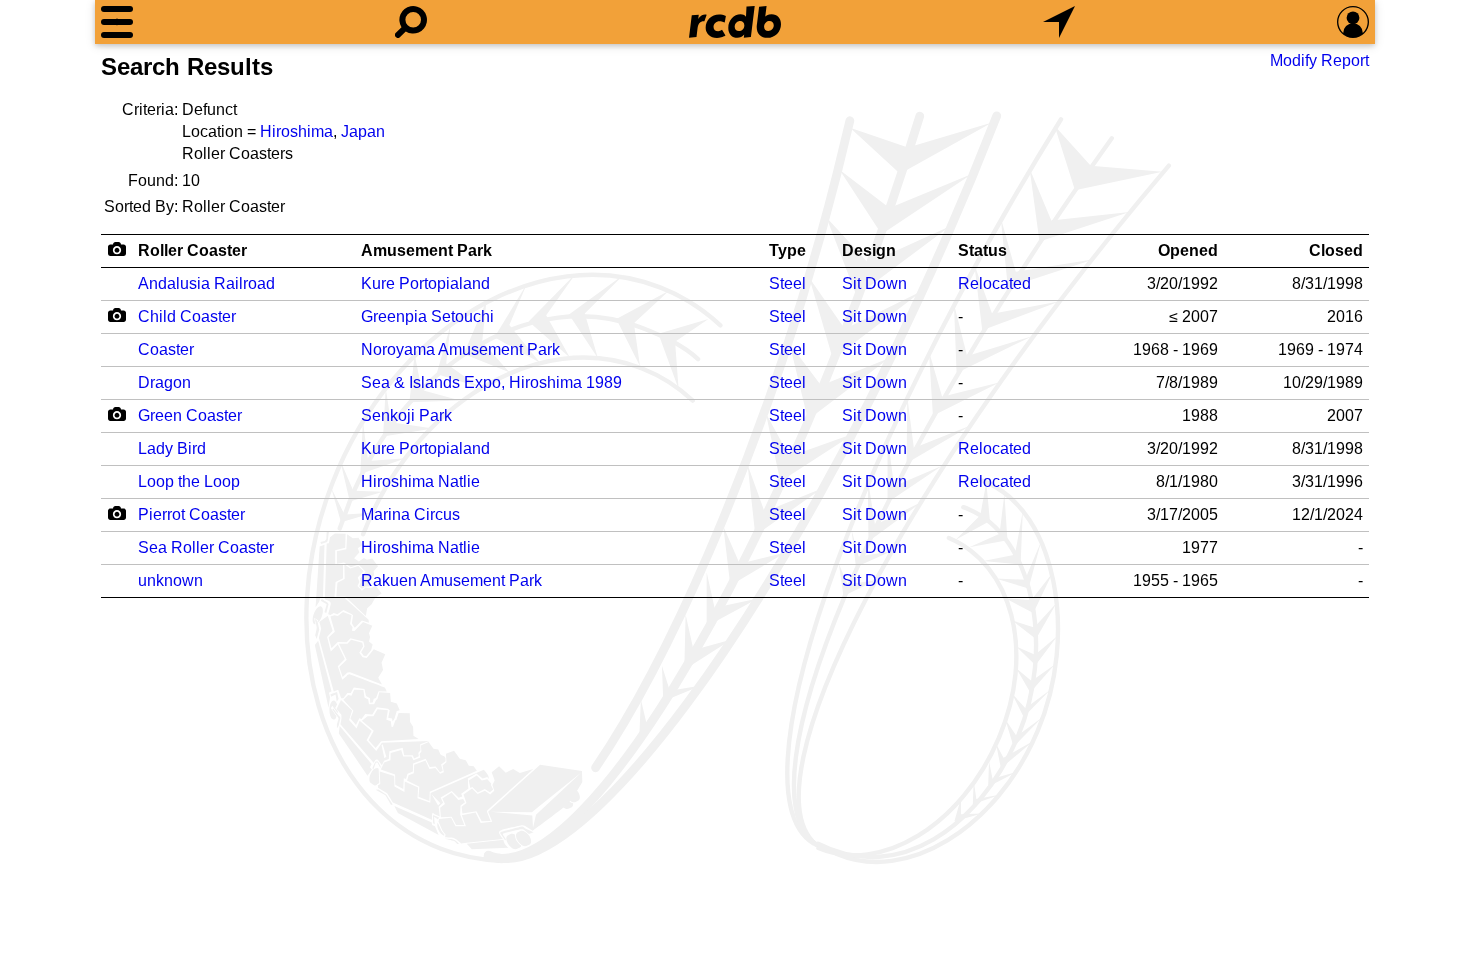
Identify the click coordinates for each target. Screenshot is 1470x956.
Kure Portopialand (425, 283)
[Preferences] (1353, 22)
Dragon (164, 382)
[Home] (735, 22)
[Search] (411, 22)
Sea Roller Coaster (206, 547)
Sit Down (874, 283)
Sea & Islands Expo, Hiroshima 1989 (491, 382)
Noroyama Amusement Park (460, 349)
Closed (1336, 250)
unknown (170, 580)
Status (982, 250)
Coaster (166, 349)
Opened (1188, 250)
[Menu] (117, 22)
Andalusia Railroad (206, 283)
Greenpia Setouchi (427, 316)
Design (869, 250)
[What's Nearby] (1059, 22)
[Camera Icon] (116, 315)
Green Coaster (190, 415)
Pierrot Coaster (191, 514)
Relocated (994, 283)
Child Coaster (187, 316)
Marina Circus (410, 514)
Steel (787, 283)
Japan (363, 131)
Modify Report (1319, 60)
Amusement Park (426, 250)
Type (787, 250)
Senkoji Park (406, 415)
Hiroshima (296, 131)
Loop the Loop (189, 481)
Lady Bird (172, 448)
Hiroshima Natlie (420, 481)
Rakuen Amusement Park (451, 580)
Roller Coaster (192, 250)
